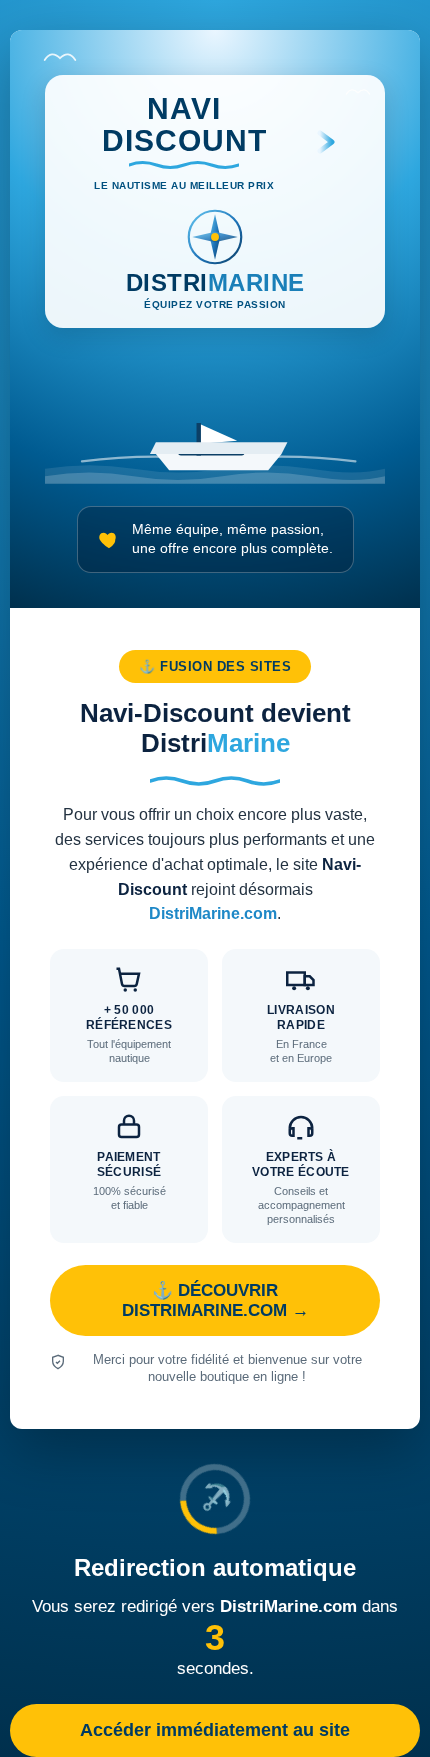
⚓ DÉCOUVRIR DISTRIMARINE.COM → (215, 1300)
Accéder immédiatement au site (215, 1730)
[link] (215, 729)
